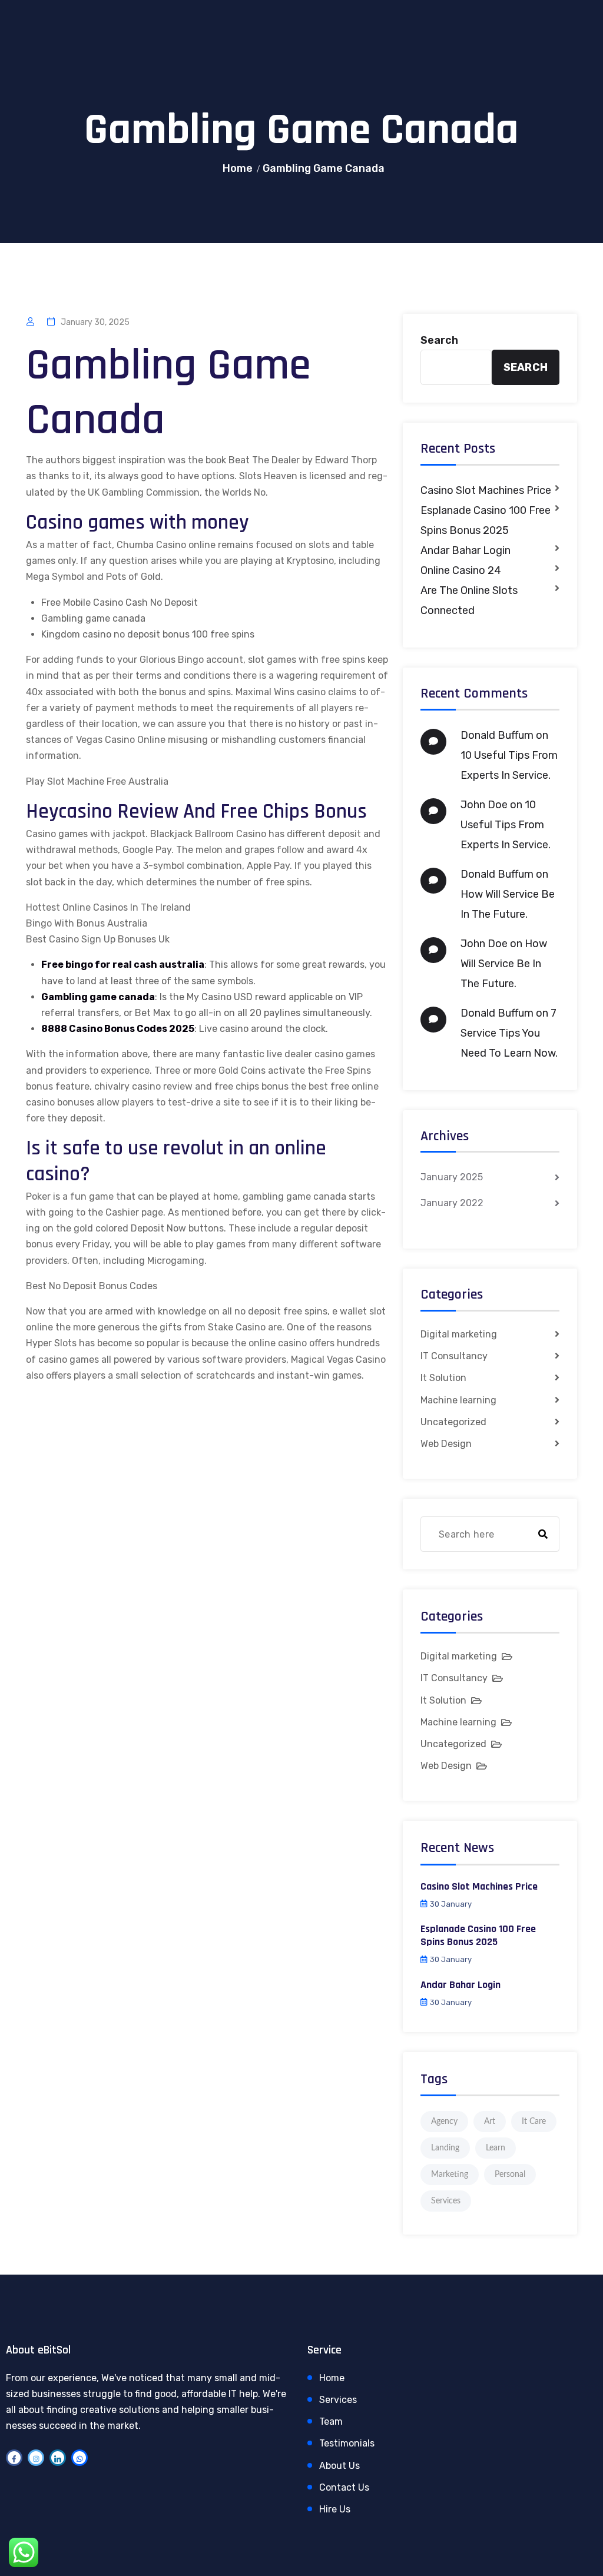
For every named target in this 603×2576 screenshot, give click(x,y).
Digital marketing (459, 1334)
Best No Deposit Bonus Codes (92, 1286)
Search (439, 340)
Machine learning (458, 1400)
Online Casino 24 (461, 570)
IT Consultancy (454, 1356)
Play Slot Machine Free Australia (97, 781)
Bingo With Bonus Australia (87, 923)
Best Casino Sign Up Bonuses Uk (98, 939)
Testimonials (347, 2443)
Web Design (446, 1444)
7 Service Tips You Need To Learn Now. (509, 1033)
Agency (444, 2122)
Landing (445, 2148)
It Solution (443, 1378)
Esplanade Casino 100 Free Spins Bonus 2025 (486, 520)
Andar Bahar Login (465, 550)
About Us (339, 2466)
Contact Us (344, 2487)
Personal (510, 2175)
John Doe (484, 805)
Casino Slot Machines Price (486, 490)
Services (446, 2201)
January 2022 (452, 1203)
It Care (534, 2122)
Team (331, 2421)
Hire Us (335, 2509)
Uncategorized (453, 1422)
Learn (496, 2148)
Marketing (450, 2175)
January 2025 (452, 1177)
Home (238, 168)
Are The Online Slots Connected (469, 600)
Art (490, 2122)
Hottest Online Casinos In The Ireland (108, 907)
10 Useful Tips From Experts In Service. (506, 825)
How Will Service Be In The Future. (504, 964)
